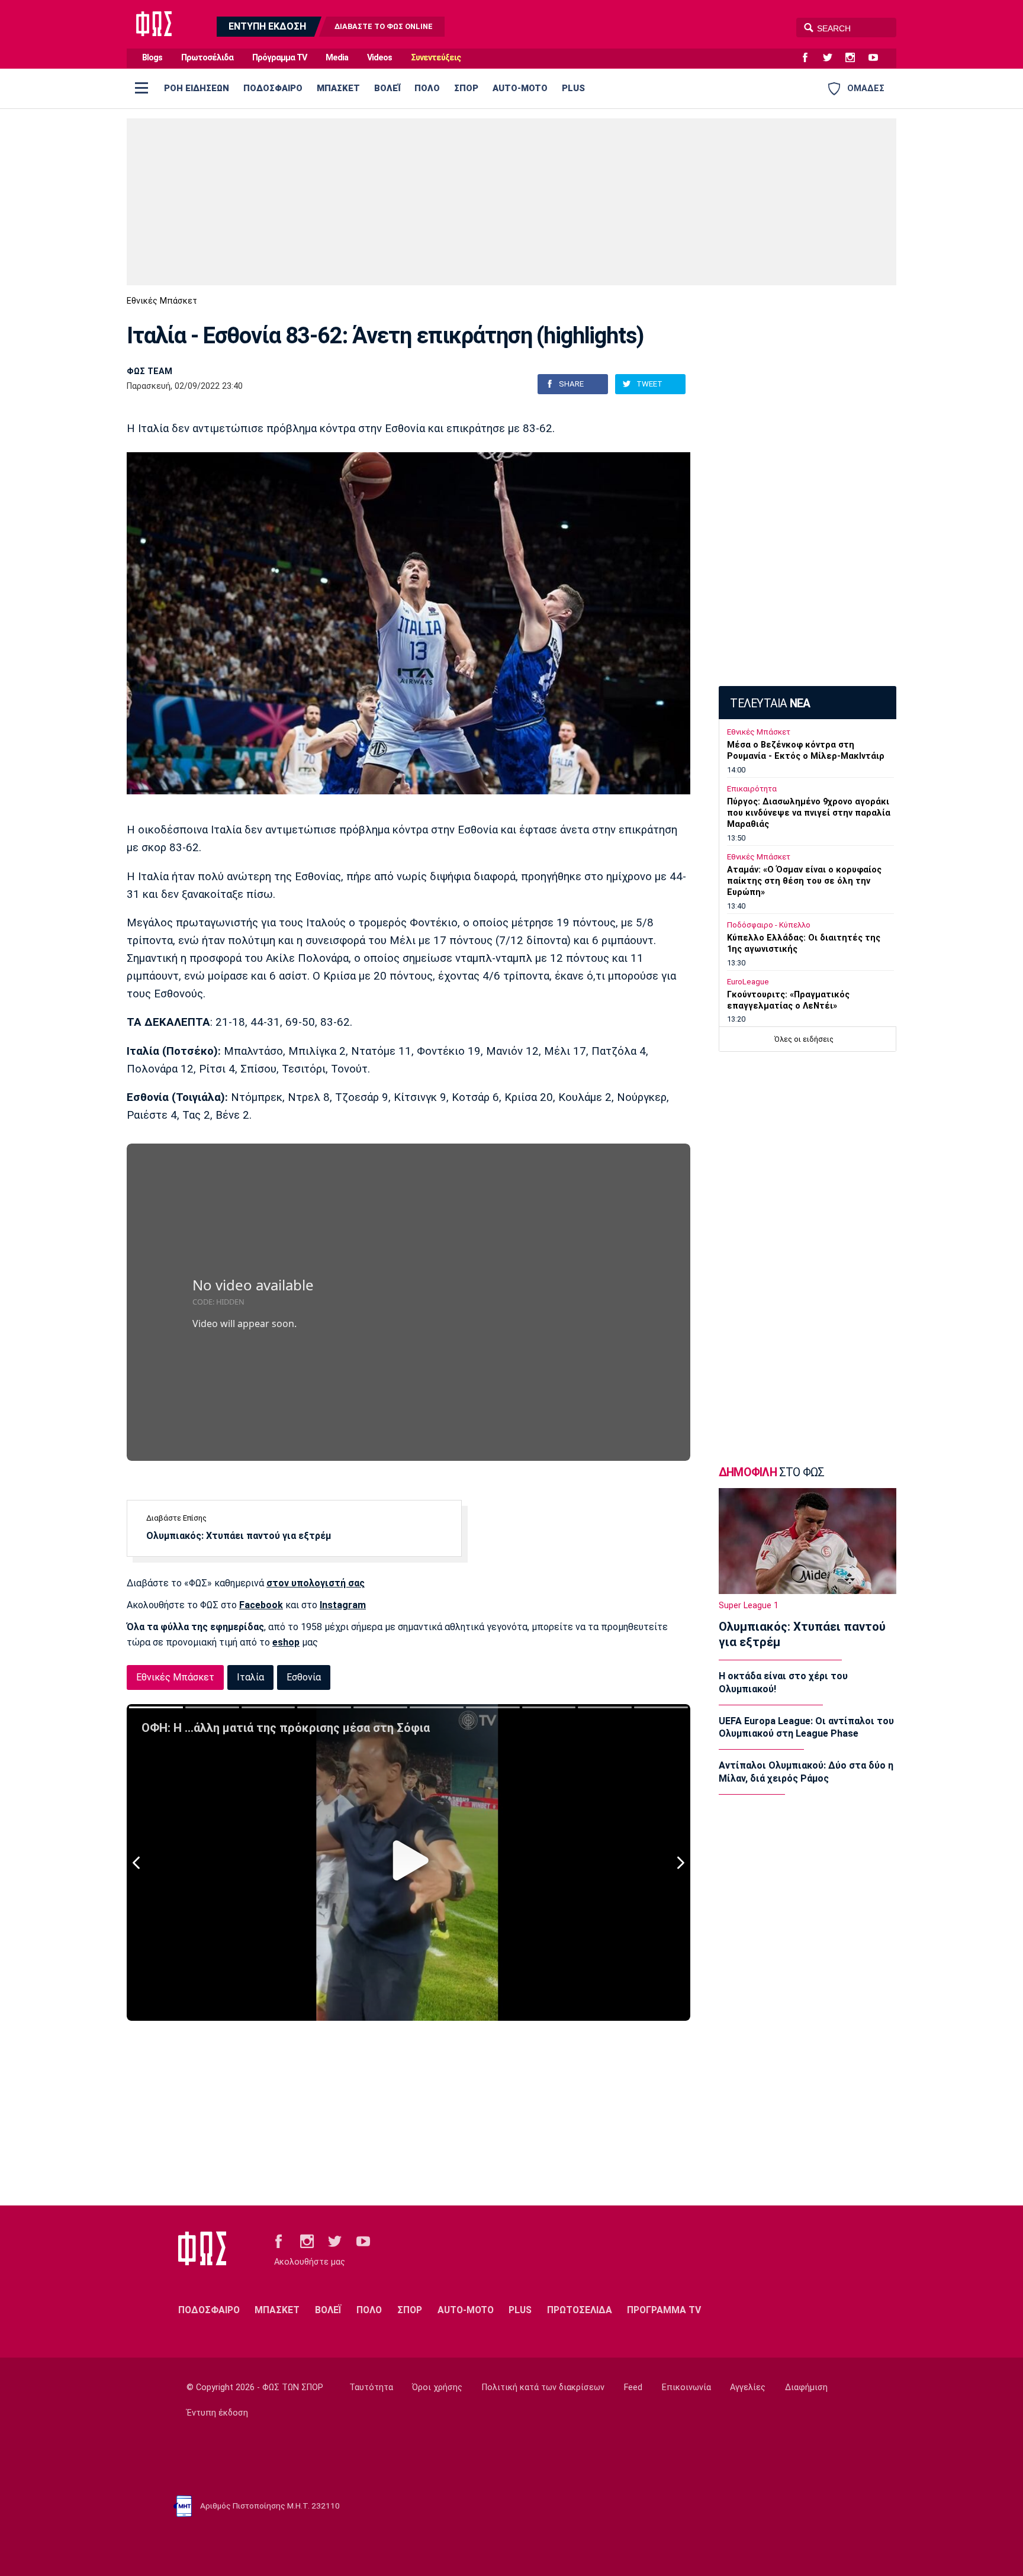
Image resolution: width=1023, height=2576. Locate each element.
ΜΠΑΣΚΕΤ (338, 88)
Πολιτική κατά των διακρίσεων (543, 2387)
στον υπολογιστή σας (316, 1583)
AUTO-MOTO (520, 88)
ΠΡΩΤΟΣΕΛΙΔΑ (580, 2310)
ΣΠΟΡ (466, 88)
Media (337, 58)
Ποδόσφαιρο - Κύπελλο (769, 925)
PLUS (573, 88)
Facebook (261, 1605)
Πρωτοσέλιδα (207, 58)
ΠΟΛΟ (427, 88)
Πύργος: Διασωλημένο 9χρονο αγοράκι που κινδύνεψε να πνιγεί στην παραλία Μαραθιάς (809, 813)
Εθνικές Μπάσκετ (162, 301)
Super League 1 (749, 1606)
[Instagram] (855, 58)
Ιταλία (250, 1677)
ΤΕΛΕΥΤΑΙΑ (770, 703)
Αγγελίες (748, 2387)
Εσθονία (304, 1677)
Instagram (343, 1605)
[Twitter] (832, 58)
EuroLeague (748, 982)
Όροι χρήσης (437, 2387)
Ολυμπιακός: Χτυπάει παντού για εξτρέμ (239, 1536)
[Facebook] (810, 58)
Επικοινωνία (686, 2387)
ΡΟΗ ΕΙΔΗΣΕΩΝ (197, 88)
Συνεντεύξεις (436, 58)
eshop (286, 1642)
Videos (379, 58)
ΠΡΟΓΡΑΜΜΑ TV (664, 2310)
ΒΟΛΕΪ (387, 88)
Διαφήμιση (806, 2387)
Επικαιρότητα (752, 789)
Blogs (152, 58)
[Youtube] (878, 58)
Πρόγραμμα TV (279, 58)
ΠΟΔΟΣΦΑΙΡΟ (273, 88)
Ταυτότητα (371, 2387)
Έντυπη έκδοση (217, 2413)
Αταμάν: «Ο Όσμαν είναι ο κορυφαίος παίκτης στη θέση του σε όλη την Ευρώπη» (804, 881)
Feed (633, 2387)
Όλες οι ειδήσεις (804, 1039)
